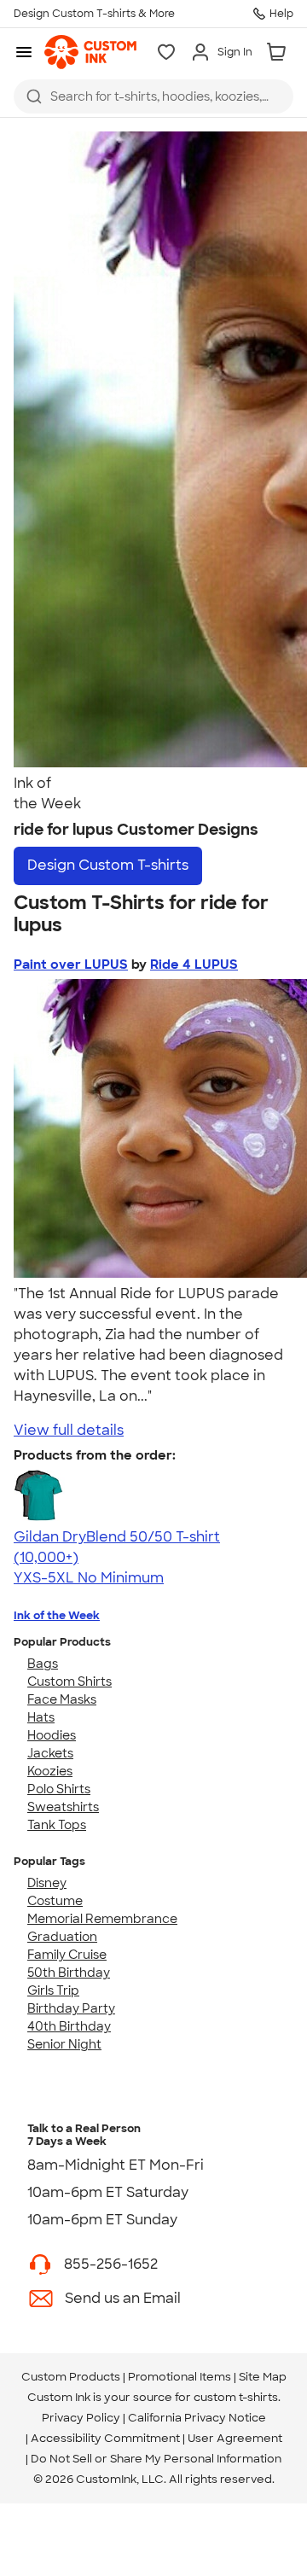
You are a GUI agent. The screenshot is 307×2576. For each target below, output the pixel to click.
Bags (43, 1664)
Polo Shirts (59, 1789)
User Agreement (235, 2438)
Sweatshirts (63, 1807)
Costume (55, 1901)
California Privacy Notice (197, 2418)
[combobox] (153, 96)
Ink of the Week (57, 1615)
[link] (90, 52)
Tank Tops (57, 1825)
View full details (69, 1430)
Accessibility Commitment (105, 2438)
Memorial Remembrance (102, 1919)
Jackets (50, 1753)
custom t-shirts (236, 2397)
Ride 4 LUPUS (194, 965)
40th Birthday (69, 2026)
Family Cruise (67, 1955)
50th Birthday (69, 1973)
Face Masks (62, 1699)
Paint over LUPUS (71, 965)
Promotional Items (180, 2377)
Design (108, 865)
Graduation (62, 1937)
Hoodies (52, 1735)
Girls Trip (53, 1990)
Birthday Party (71, 2008)
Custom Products (71, 2377)
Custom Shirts (70, 1681)
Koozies (50, 1771)
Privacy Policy (81, 2418)
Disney (47, 1883)
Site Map (263, 2377)
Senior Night (64, 2044)
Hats (41, 1717)
